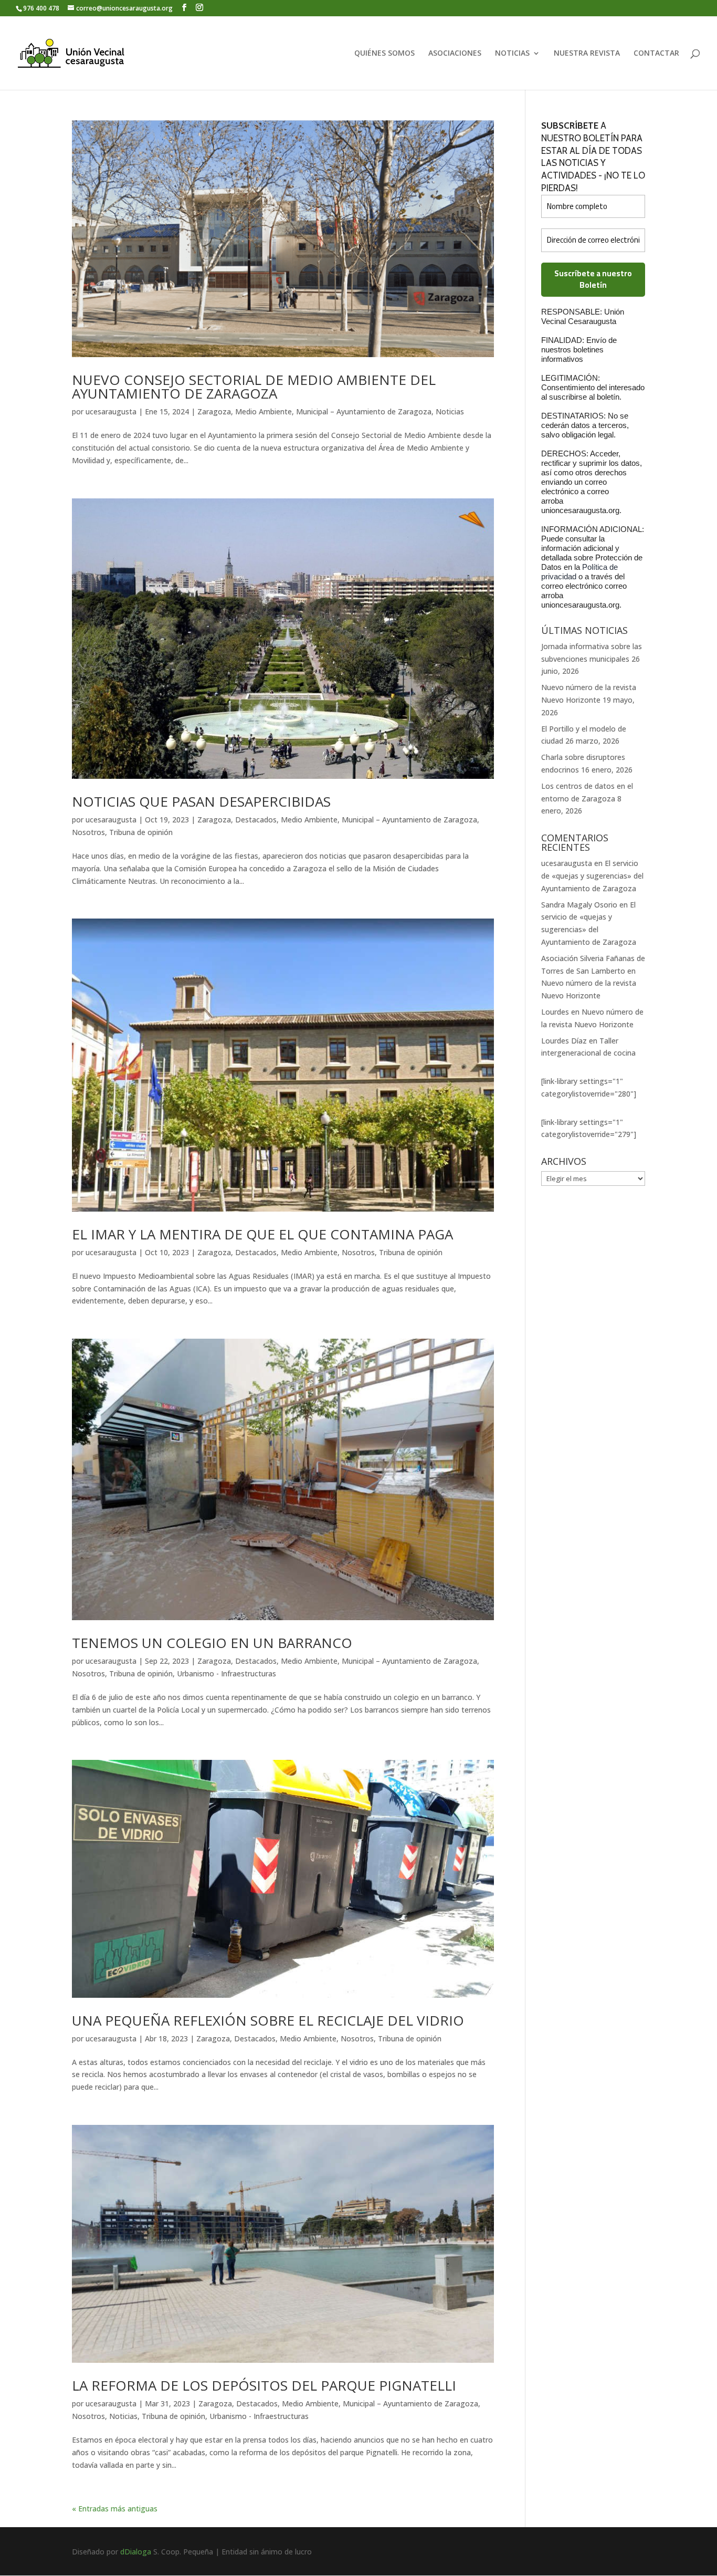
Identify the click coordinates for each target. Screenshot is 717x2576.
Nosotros (88, 832)
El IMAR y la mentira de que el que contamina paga (262, 1234)
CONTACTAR (656, 54)
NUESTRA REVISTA (587, 54)
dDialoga (136, 2552)
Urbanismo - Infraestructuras (226, 1673)
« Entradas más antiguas (115, 2509)
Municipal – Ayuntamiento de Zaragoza (364, 411)
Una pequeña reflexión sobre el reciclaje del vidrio (268, 2020)
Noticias (450, 411)
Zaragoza (214, 411)
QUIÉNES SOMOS (384, 54)
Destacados (256, 820)
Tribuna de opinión (141, 832)
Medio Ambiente (263, 411)
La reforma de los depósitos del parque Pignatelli (264, 2385)
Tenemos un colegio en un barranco (212, 1643)
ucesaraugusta (111, 411)
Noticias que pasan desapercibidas (201, 801)
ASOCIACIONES (455, 54)
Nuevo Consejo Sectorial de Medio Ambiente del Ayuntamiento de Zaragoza (254, 387)
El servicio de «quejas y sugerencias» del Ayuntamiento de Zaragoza (592, 876)
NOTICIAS (512, 54)
